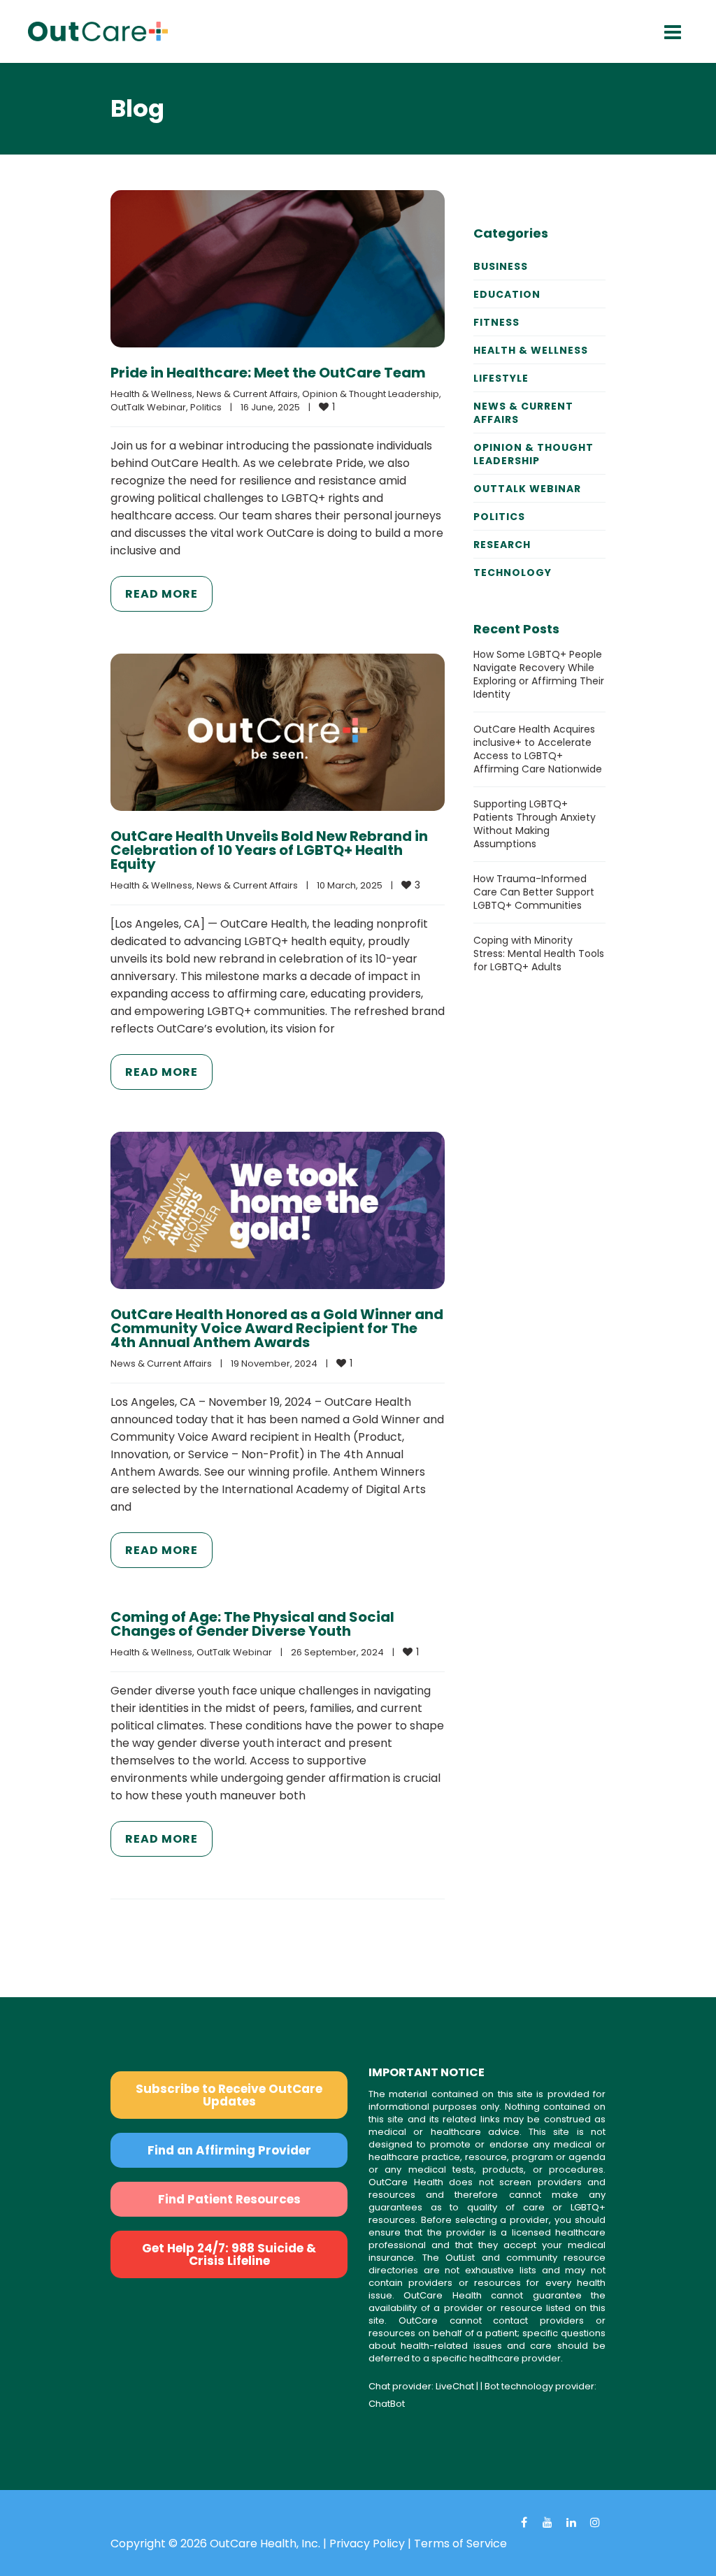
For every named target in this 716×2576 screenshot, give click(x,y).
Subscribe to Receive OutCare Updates (229, 2095)
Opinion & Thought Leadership (371, 394)
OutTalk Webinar (148, 407)
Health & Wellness (151, 394)
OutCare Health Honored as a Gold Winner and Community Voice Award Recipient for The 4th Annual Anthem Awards (277, 1328)
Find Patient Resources (229, 2199)
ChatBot (387, 2404)
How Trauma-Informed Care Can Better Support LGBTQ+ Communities (534, 892)
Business (501, 266)
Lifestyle (501, 378)
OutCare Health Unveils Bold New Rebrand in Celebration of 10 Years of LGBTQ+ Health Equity (269, 850)
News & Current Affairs (247, 394)
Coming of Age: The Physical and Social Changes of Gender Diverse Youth (252, 1624)
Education (507, 294)
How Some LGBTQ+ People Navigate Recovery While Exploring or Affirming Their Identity (539, 674)
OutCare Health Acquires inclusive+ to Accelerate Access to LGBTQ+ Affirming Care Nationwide (538, 749)
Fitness (496, 322)
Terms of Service (460, 2543)
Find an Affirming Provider (229, 2150)
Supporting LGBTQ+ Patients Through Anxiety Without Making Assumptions (535, 824)
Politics (206, 407)
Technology (513, 573)
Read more (162, 594)
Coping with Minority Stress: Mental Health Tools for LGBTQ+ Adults (539, 954)
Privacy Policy (367, 2543)
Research (502, 545)
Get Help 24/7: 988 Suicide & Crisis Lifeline (229, 2254)
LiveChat (455, 2386)
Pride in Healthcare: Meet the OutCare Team (268, 373)
